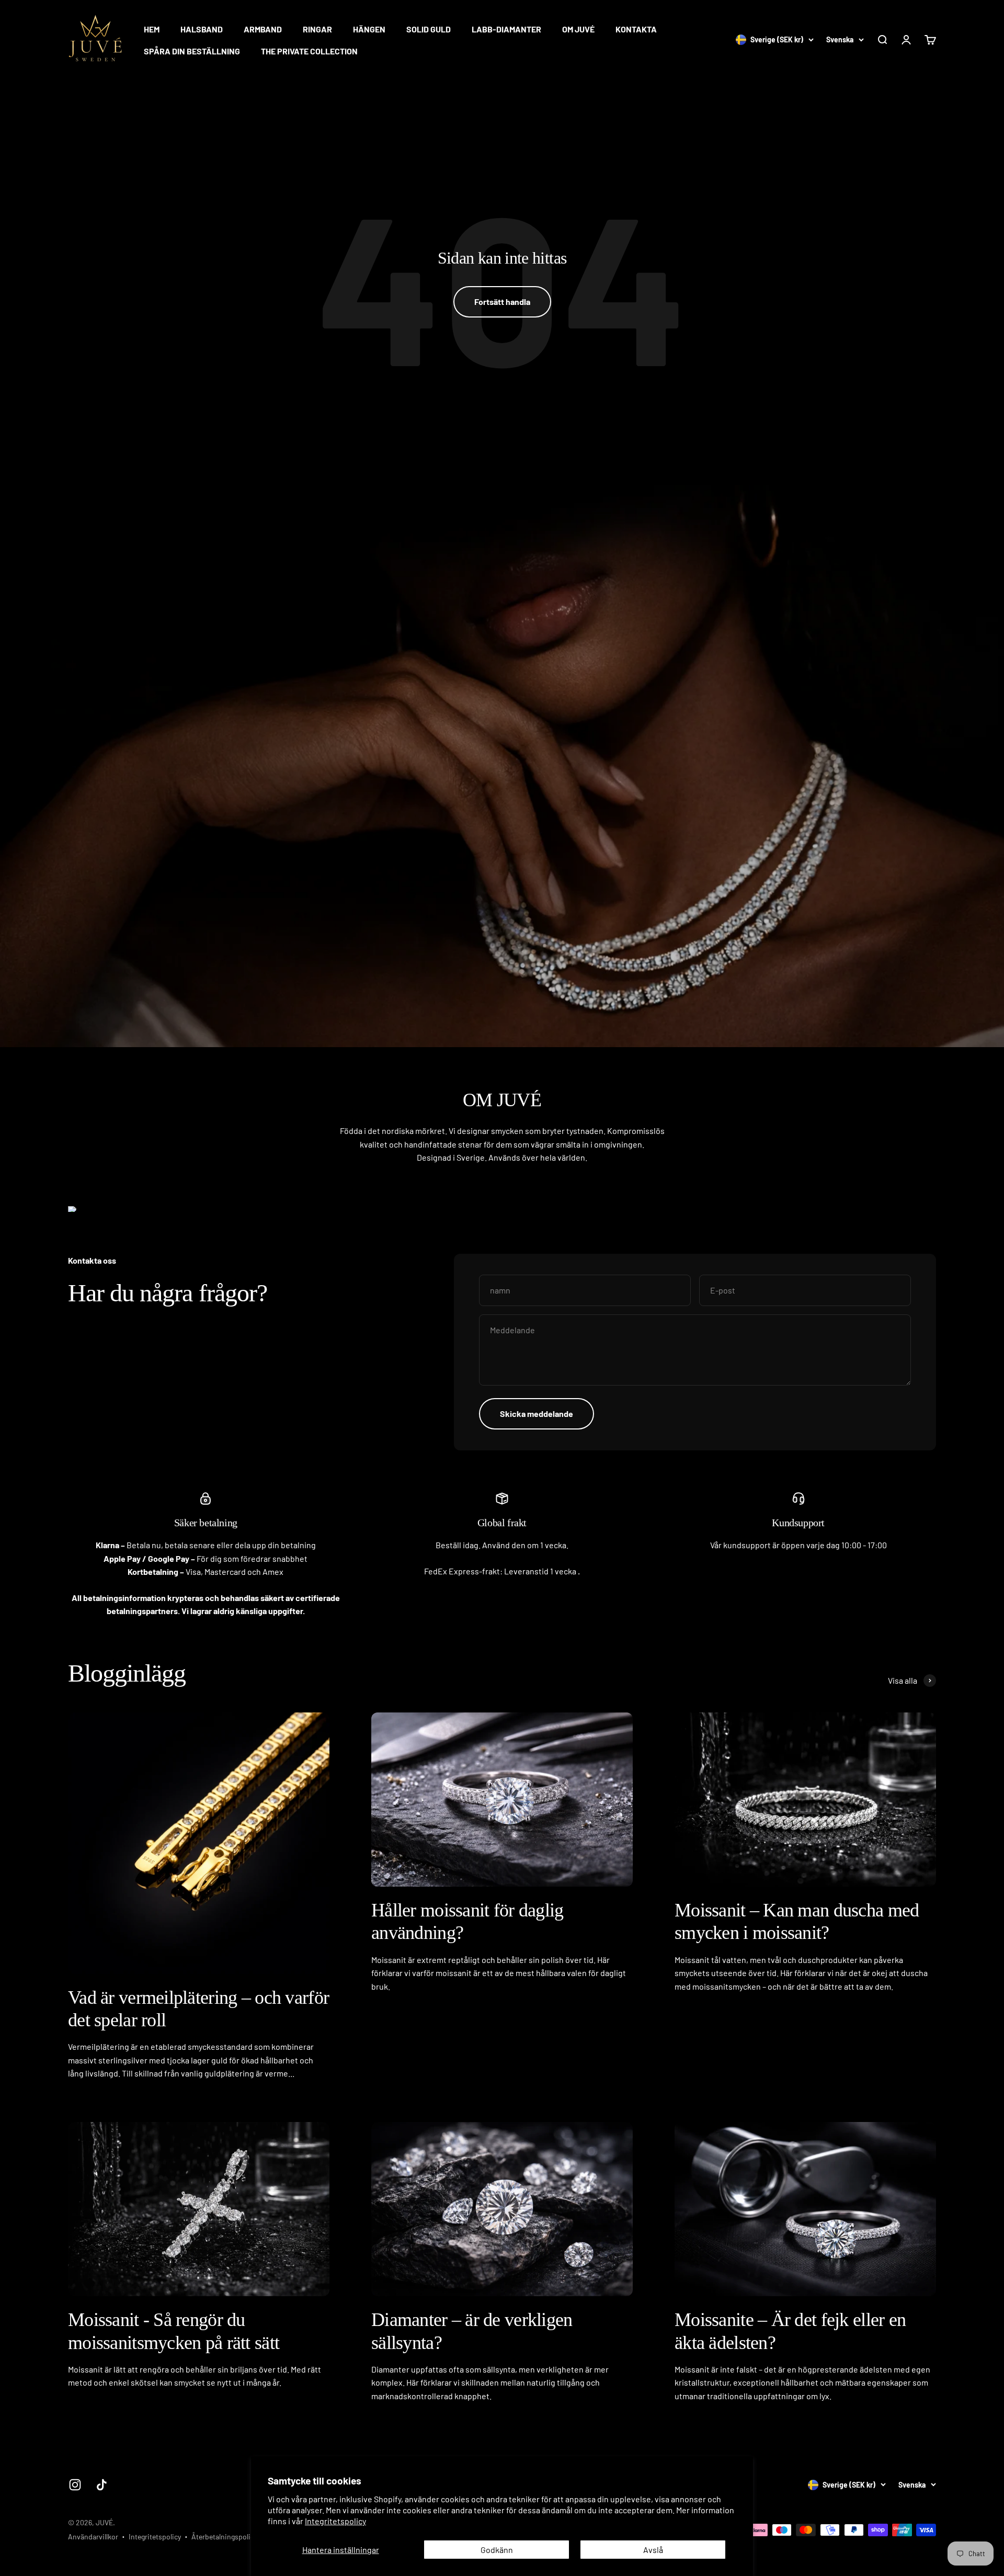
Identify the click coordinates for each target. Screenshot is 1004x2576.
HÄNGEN (369, 29)
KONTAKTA (636, 29)
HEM (152, 29)
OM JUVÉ (578, 29)
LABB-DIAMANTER (506, 29)
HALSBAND (202, 29)
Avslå (653, 2550)
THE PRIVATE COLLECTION (309, 51)
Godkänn (497, 2550)
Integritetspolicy (335, 2521)
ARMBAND (263, 29)
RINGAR (317, 29)
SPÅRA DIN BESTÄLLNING (192, 51)
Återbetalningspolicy (224, 2537)
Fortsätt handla (502, 302)
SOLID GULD (429, 29)
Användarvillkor (93, 2537)
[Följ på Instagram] (75, 2485)
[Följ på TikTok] (102, 2485)
